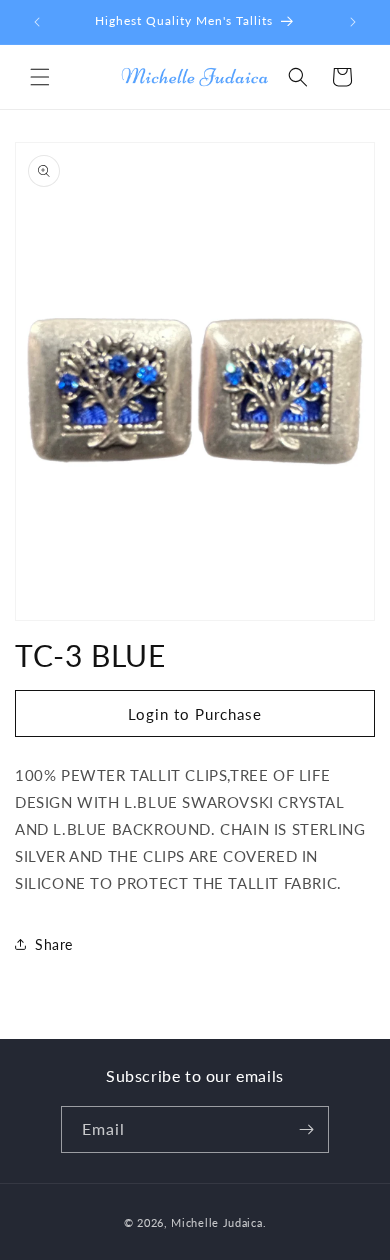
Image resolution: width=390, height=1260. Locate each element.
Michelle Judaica (216, 1222)
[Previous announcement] (37, 22)
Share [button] (54, 944)
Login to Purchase (195, 714)
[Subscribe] (306, 1129)
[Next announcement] (353, 22)
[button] (40, 77)
